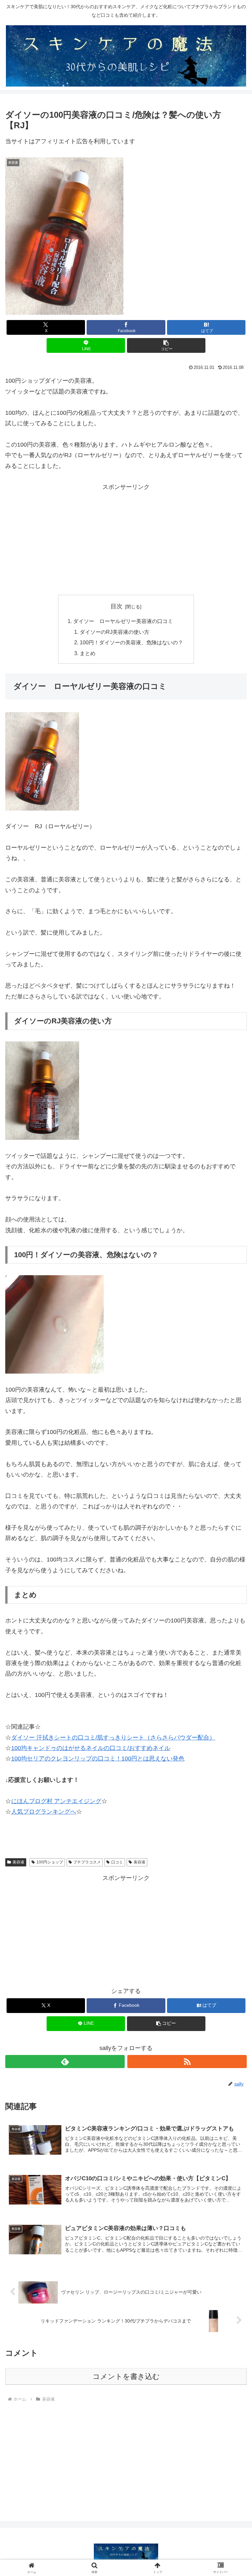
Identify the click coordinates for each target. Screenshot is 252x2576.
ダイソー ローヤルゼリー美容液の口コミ (123, 621)
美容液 (18, 1862)
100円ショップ (50, 1862)
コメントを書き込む (126, 2376)
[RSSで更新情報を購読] (187, 2062)
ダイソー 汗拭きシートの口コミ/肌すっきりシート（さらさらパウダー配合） (113, 1738)
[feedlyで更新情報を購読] (65, 2062)
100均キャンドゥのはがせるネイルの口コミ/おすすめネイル (91, 1748)
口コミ (117, 1862)
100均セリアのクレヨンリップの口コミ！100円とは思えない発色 (98, 1759)
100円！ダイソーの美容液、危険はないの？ (131, 642)
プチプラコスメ (87, 1862)
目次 (116, 606)
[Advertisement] (126, 538)
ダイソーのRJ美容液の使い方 (115, 632)
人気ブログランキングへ (44, 1812)
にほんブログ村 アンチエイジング (56, 1801)
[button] (166, 345)
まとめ (88, 653)
